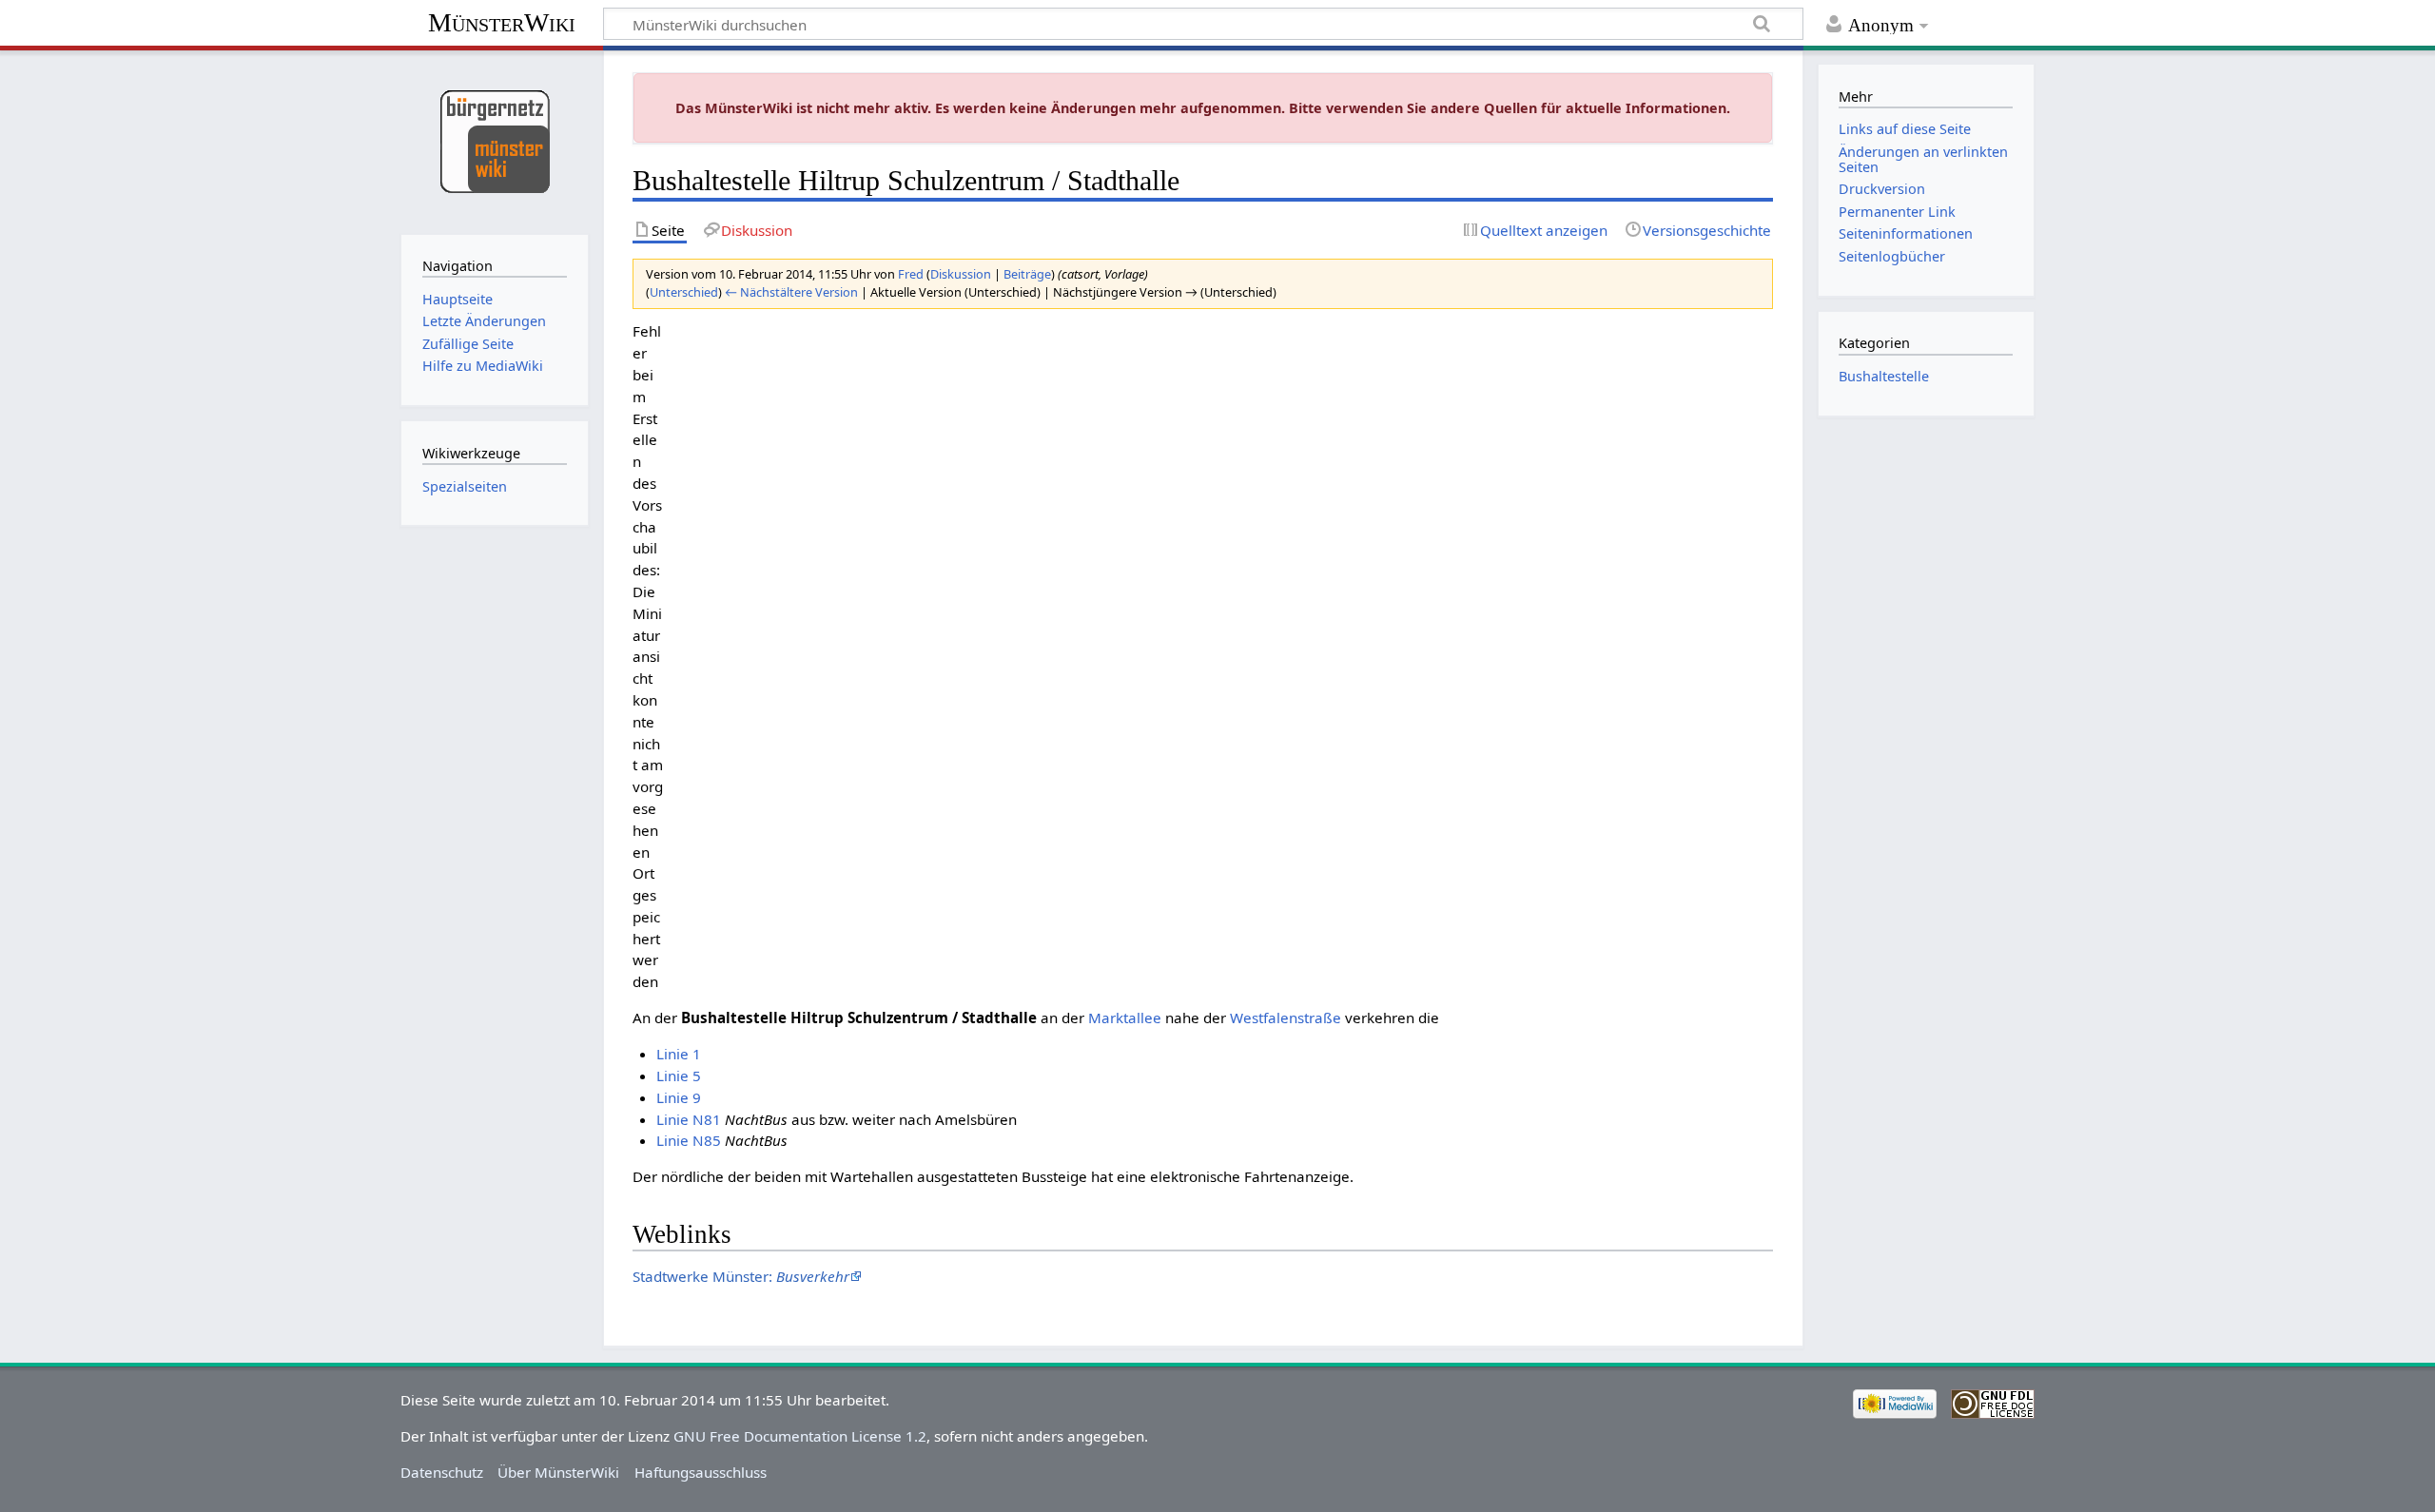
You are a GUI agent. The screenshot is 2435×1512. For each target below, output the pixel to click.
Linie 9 (679, 1097)
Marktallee (1125, 1018)
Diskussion (961, 274)
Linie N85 (689, 1140)
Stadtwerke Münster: (741, 1276)
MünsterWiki (502, 22)
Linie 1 (679, 1054)
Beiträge (1027, 274)
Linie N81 (689, 1119)
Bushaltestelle (1884, 376)
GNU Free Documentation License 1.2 (800, 1436)
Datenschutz (442, 1472)
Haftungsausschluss (701, 1472)
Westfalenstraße (1286, 1018)
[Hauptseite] (494, 140)
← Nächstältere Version (791, 292)
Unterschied (684, 292)
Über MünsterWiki (558, 1472)
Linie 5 (679, 1076)
